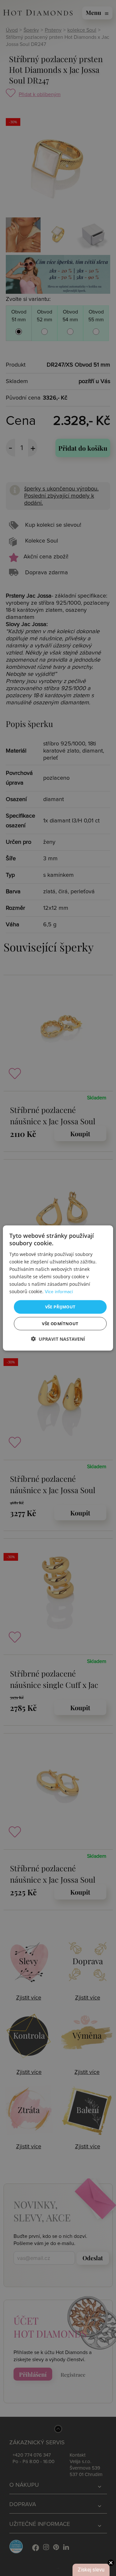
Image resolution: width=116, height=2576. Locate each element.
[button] (58, 1339)
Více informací (59, 1292)
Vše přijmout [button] (60, 1307)
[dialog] (58, 1288)
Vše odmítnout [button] (60, 1323)
